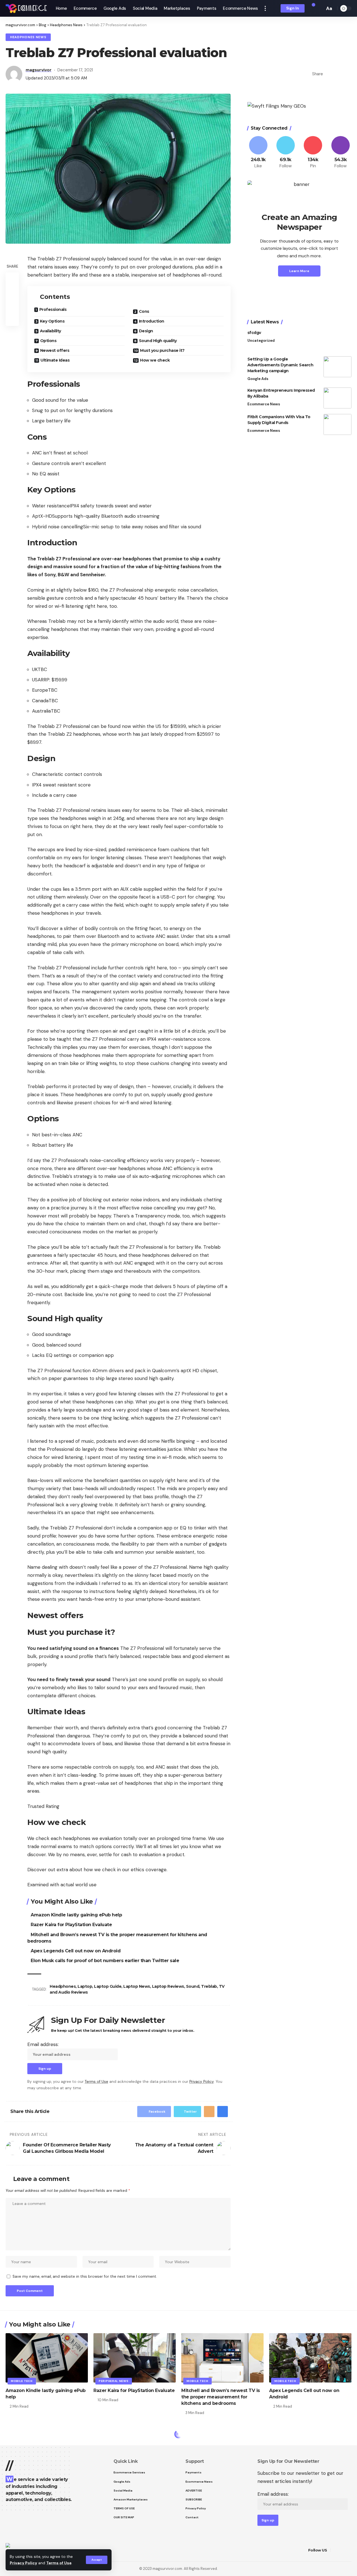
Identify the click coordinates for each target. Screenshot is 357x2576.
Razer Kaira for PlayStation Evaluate (71, 1925)
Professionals (53, 309)
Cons (144, 311)
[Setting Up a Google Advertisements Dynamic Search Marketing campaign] (337, 367)
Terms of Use (59, 2563)
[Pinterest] (313, 153)
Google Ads (258, 379)
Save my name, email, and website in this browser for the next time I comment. (85, 2276)
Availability (50, 331)
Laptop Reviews (168, 1986)
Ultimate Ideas (55, 360)
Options (48, 341)
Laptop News (137, 1986)
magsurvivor (39, 70)
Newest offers (55, 350)
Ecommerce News (264, 404)
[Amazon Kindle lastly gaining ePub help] (47, 2358)
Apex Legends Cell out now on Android (76, 1951)
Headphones (63, 1986)
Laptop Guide (108, 1986)
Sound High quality (158, 341)
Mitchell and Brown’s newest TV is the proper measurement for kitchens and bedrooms (221, 2397)
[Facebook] (258, 153)
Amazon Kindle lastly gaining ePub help (76, 1915)
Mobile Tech (22, 2381)
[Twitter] (286, 153)
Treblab (209, 1986)
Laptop (85, 1986)
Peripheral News (114, 2381)
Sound (193, 1986)
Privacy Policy (23, 2563)
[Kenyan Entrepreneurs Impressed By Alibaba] (337, 398)
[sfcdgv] (337, 340)
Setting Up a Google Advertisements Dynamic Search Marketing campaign (280, 365)
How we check (155, 360)
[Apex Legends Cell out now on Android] (310, 2358)
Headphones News (28, 37)
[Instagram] (341, 153)
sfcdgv (254, 333)
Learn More (299, 271)
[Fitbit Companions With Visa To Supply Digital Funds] (337, 424)
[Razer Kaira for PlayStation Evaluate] (135, 2358)
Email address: (43, 2044)
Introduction (152, 321)
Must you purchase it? (162, 350)
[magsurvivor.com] (26, 8)
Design (146, 331)
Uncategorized (261, 341)
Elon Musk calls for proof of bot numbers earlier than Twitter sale (105, 1961)
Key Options (52, 321)
